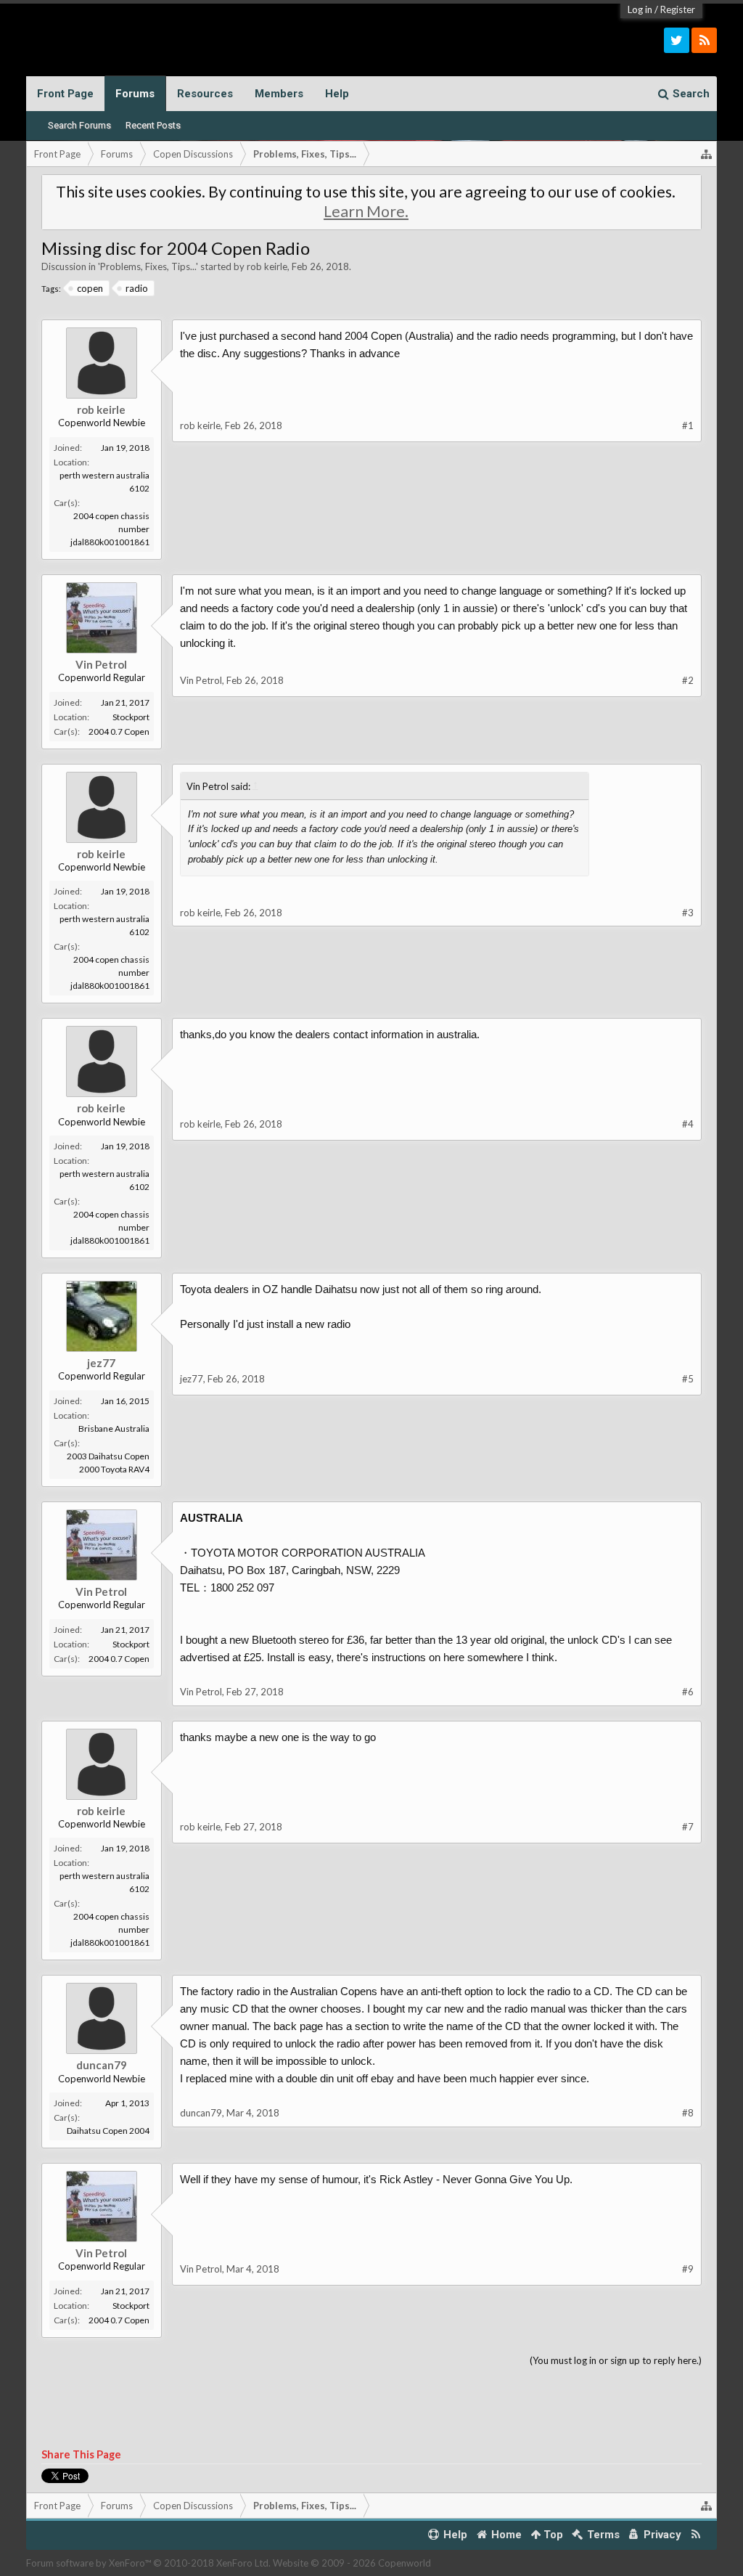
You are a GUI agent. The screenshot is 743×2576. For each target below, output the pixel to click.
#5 (688, 1379)
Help (337, 94)
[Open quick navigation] (707, 154)
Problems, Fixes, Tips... (148, 266)
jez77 (101, 1363)
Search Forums (79, 125)
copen (90, 288)
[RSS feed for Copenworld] (695, 2535)
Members (279, 94)
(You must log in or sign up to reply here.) (616, 2360)
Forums (135, 94)
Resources (205, 94)
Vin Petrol (101, 664)
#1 (688, 425)
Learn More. (366, 211)
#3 (688, 913)
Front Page (65, 94)
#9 (688, 2269)
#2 (688, 680)
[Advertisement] (372, 592)
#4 (688, 1124)
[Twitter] (677, 40)
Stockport (131, 717)
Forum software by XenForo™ (148, 2563)
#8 (688, 2113)
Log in (640, 9)
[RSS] (704, 40)
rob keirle (267, 266)
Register (678, 9)
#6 (688, 1692)
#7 (688, 1827)
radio (137, 288)
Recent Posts (153, 125)
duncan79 (102, 2065)
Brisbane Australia (114, 1428)
